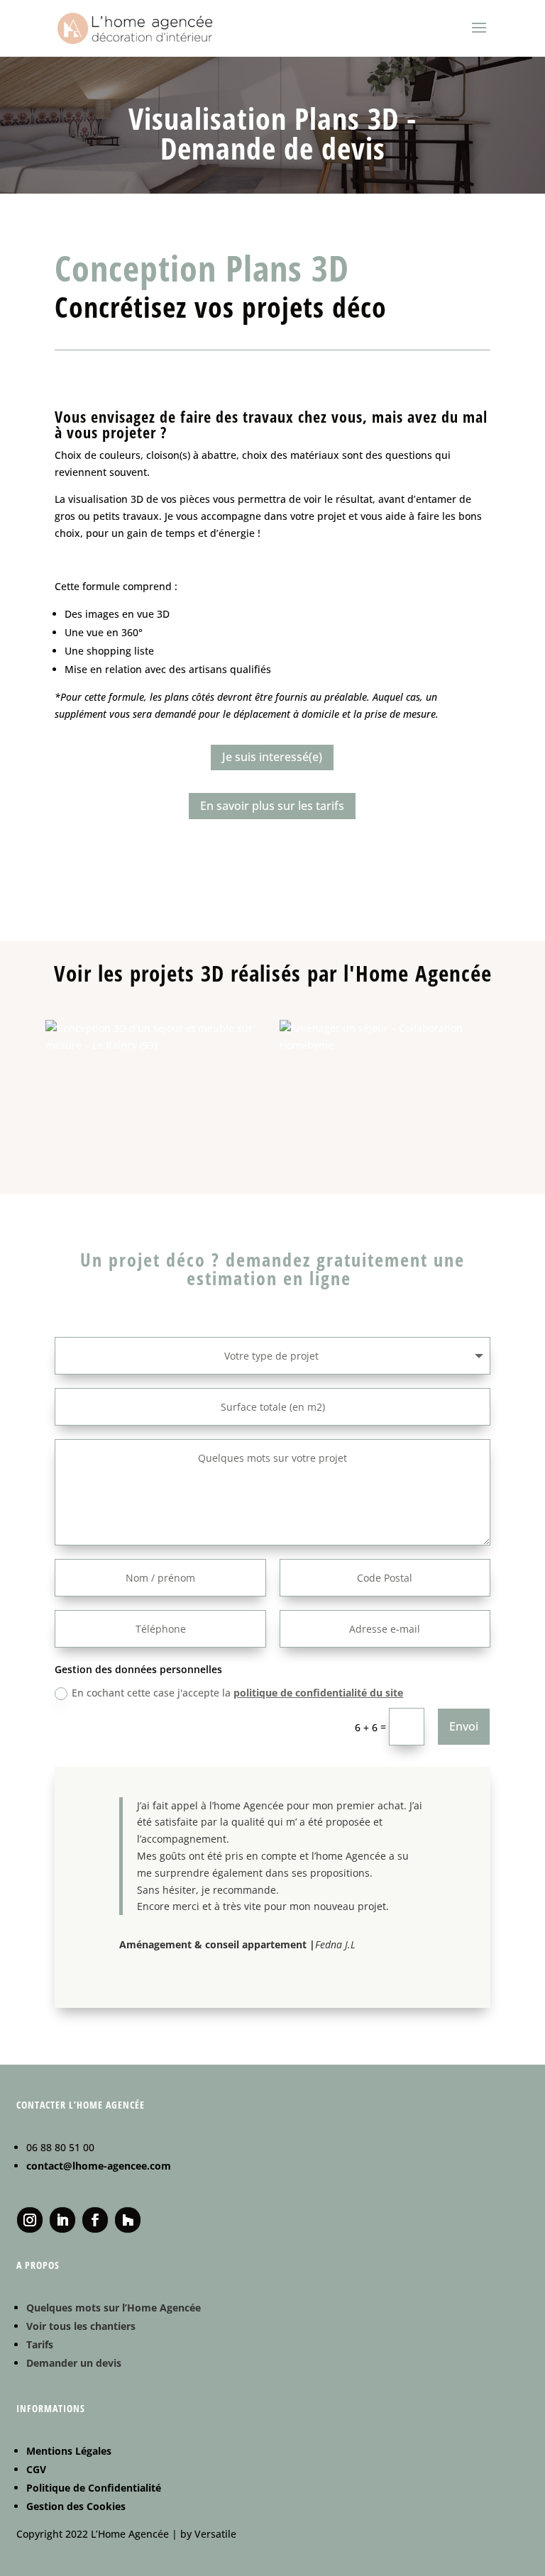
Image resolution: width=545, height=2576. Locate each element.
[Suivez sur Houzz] (128, 2220)
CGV (36, 2469)
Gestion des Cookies (76, 2506)
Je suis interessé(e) (272, 757)
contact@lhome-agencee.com (99, 2166)
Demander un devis (74, 2363)
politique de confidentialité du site (318, 1693)
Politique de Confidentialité (94, 2488)
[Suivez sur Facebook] (95, 2220)
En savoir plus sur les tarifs (272, 806)
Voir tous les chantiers (81, 2326)
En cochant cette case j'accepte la (237, 1693)
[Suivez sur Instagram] (30, 2220)
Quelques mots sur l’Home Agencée (114, 2308)
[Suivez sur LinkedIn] (62, 2220)
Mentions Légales (69, 2451)
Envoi (464, 1726)
